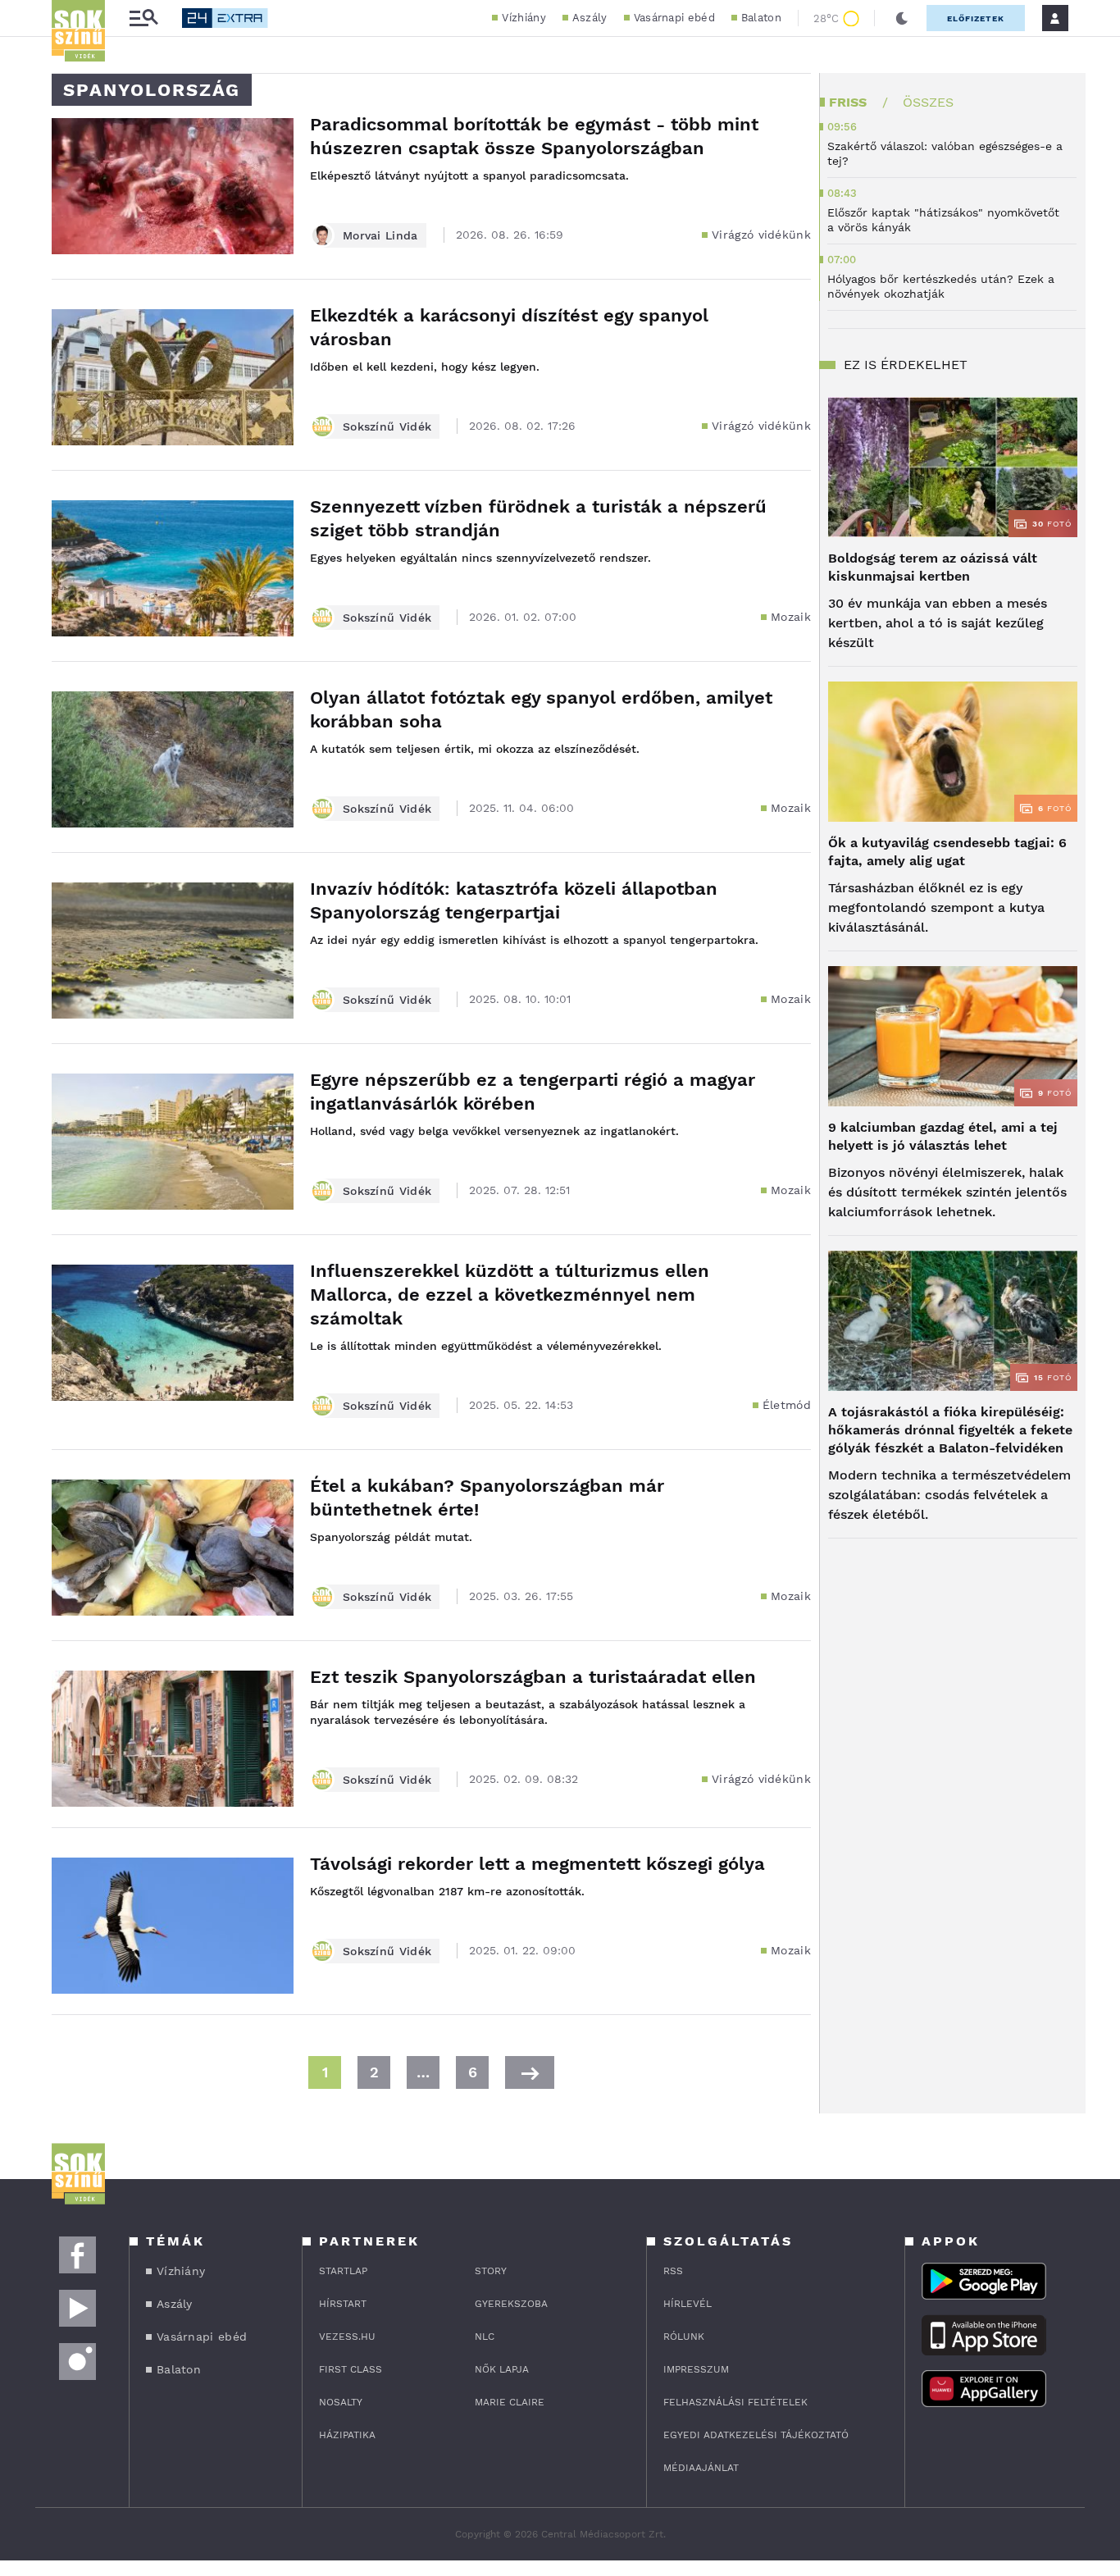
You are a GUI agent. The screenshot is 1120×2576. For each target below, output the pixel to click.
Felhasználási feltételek (735, 2402)
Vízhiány (524, 18)
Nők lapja (502, 2369)
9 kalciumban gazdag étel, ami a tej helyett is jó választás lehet (943, 1136)
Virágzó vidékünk (761, 235)
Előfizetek (976, 18)
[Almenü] (143, 18)
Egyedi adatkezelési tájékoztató (756, 2435)
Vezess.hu (347, 2337)
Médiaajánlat (701, 2468)
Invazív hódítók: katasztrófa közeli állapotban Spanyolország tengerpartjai (514, 900)
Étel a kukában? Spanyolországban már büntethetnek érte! (487, 1498)
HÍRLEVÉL (687, 2304)
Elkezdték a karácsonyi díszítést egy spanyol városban (509, 327)
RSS (673, 2271)
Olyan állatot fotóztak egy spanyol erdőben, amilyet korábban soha (541, 709)
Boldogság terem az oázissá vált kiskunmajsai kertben (933, 567)
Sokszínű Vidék (387, 426)
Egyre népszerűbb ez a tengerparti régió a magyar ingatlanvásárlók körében (533, 1092)
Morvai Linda (380, 235)
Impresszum (696, 2369)
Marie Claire (510, 2402)
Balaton (761, 18)
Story (491, 2271)
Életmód (787, 1405)
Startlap (343, 2271)
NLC (485, 2337)
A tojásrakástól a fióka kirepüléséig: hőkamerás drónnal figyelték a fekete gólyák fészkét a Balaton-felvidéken (950, 1430)
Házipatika (347, 2435)
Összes (928, 102)
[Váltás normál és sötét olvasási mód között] (902, 18)
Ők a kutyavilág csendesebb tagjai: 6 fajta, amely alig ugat (947, 852)
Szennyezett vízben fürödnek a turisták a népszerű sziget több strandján (538, 518)
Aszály (590, 18)
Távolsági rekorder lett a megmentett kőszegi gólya (537, 1864)
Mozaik (791, 617)
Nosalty (341, 2402)
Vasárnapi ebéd (674, 18)
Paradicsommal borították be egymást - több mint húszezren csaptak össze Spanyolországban (534, 136)
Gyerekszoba (511, 2304)
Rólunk (684, 2337)
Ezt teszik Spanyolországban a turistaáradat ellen (533, 1677)
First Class (351, 2369)
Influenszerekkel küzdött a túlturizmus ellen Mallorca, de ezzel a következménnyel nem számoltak (510, 1295)
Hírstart (343, 2304)
